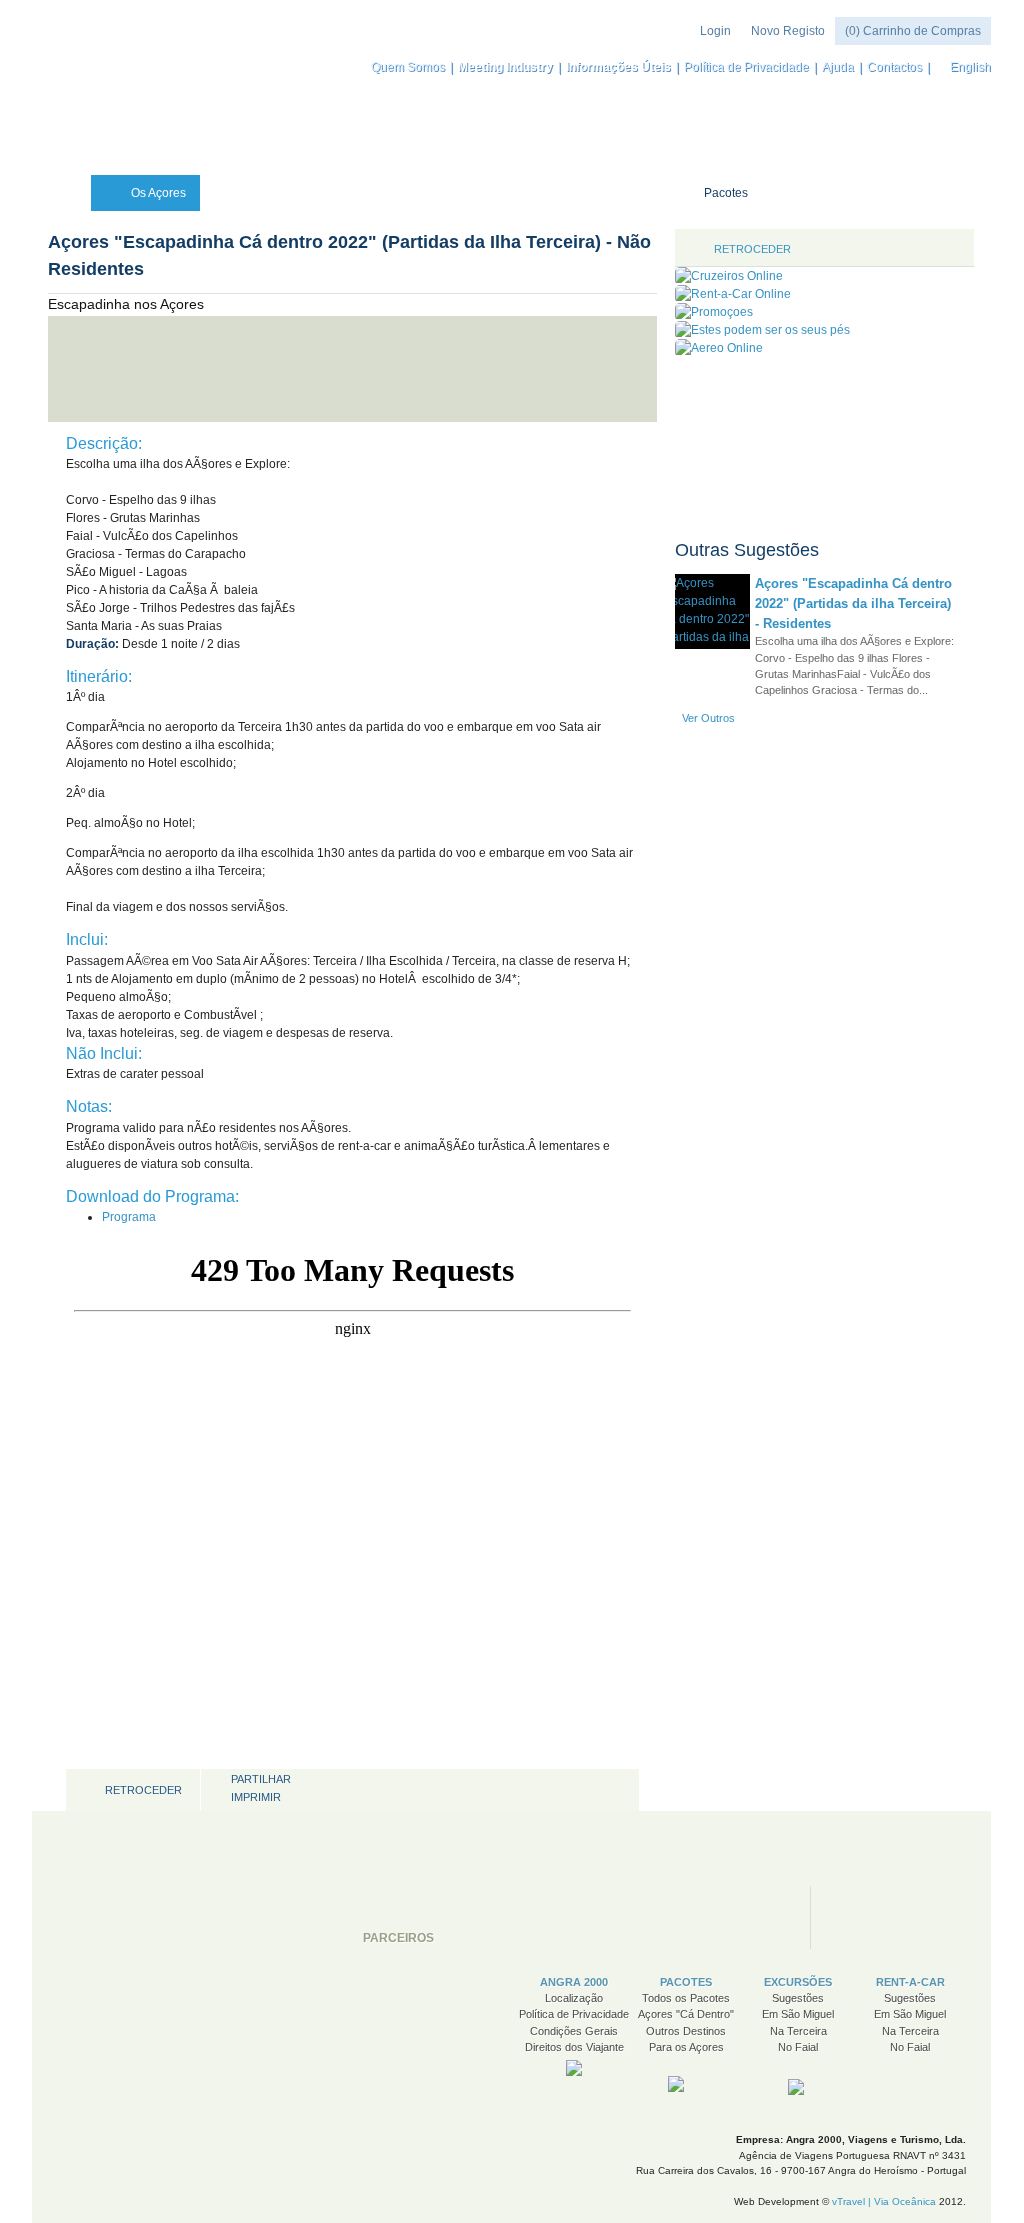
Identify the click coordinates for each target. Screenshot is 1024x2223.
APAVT (586, 1917)
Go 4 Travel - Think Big (720, 1917)
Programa (129, 1217)
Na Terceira (798, 2031)
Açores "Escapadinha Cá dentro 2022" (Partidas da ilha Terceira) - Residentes (853, 603)
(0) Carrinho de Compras (913, 31)
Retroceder (143, 1790)
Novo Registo (788, 31)
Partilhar (261, 1779)
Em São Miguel (798, 2014)
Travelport (888, 1917)
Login (715, 31)
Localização (574, 1998)
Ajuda (838, 67)
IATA (501, 1917)
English (970, 67)
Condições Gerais (574, 2031)
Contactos (894, 67)
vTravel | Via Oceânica (884, 2201)
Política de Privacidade (746, 67)
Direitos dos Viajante (574, 2047)
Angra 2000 (144, 88)
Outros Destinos (686, 2031)
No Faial (798, 2047)
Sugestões (798, 1998)
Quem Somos (408, 67)
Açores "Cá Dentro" (686, 2014)
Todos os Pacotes (686, 1998)
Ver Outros (708, 718)
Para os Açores (686, 2047)
